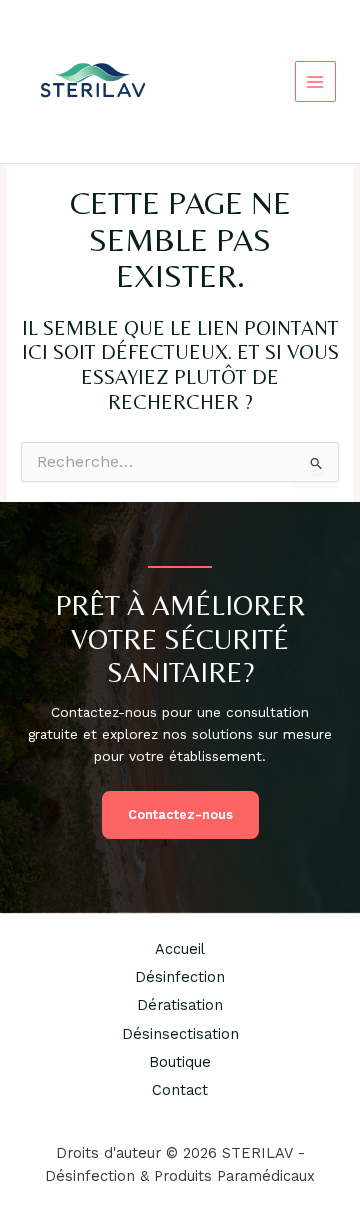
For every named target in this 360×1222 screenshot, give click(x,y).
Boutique (180, 1062)
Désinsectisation (180, 1034)
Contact (180, 1090)
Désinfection (180, 977)
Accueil (180, 949)
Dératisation (180, 1005)
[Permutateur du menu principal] (315, 81)
